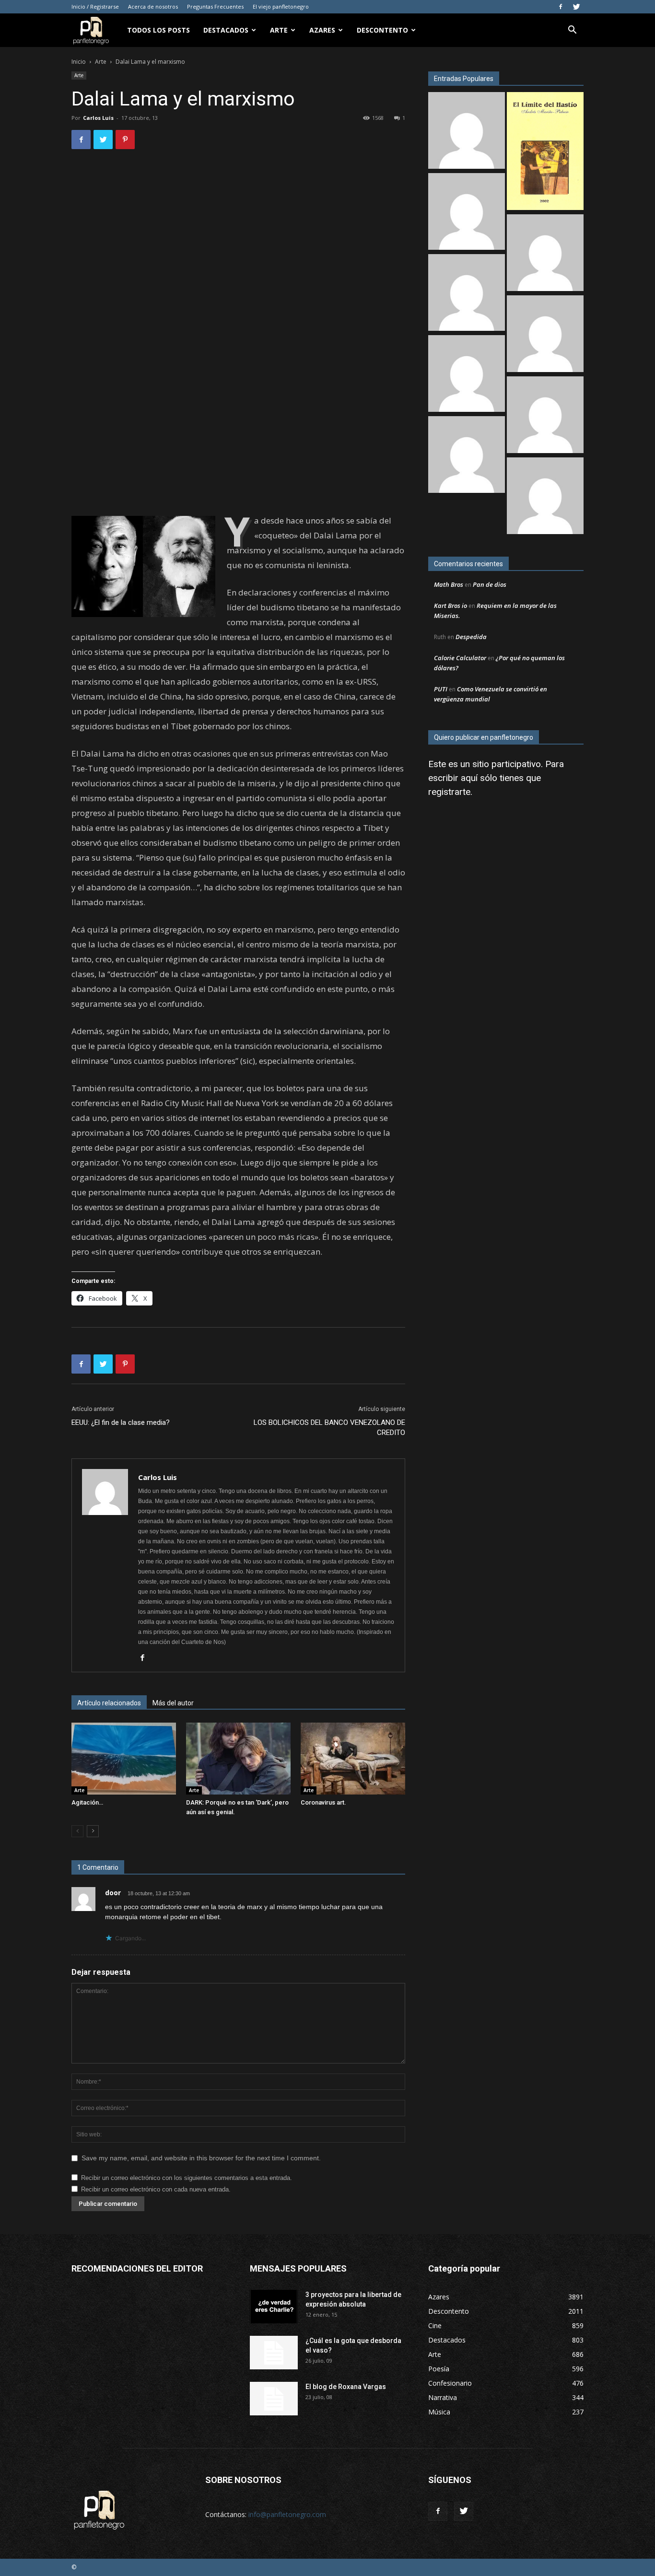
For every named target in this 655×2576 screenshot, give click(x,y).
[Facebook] (561, 7)
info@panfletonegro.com (287, 2514)
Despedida (471, 637)
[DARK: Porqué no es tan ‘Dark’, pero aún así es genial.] (238, 1759)
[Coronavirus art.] (353, 1759)
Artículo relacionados (109, 1703)
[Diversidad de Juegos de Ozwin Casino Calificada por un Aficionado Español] (467, 375)
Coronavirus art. (323, 1802)
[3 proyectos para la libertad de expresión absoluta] (274, 2307)
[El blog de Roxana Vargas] (274, 2399)
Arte (279, 30)
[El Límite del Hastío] (545, 152)
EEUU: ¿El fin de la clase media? (121, 1422)
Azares (322, 30)
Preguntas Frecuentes (215, 6)
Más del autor (173, 1703)
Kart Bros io (450, 606)
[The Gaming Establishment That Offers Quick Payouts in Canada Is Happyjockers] (545, 335)
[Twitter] (576, 7)
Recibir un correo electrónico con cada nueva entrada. (156, 2189)
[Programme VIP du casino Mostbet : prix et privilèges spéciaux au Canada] (467, 213)
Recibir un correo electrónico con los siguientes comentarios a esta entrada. (187, 2178)
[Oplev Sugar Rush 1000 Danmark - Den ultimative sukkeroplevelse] (467, 132)
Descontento (382, 30)
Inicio (79, 62)
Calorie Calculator (460, 658)
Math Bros (449, 584)
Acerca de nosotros (153, 6)
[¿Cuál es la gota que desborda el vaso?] (274, 2353)
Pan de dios (490, 584)
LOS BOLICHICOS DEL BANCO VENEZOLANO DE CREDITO (329, 1428)
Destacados (226, 30)
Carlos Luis (98, 118)
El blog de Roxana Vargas (346, 2387)
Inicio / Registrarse (95, 6)
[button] (572, 31)
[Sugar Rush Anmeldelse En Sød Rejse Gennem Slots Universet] (467, 294)
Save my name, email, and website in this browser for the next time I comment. (201, 2158)
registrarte (449, 792)
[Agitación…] (124, 1759)
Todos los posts (158, 30)
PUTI (441, 689)
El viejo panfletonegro (281, 6)
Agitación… (87, 1802)
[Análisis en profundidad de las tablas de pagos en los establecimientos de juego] (545, 254)
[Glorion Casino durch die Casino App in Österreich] (545, 416)
